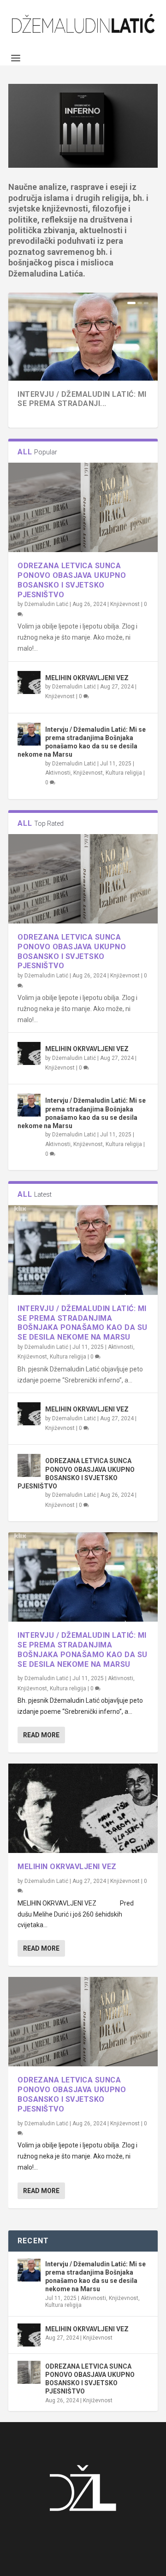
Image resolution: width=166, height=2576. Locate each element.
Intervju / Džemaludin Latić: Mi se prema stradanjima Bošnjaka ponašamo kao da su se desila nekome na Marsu (83, 1323)
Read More (41, 1735)
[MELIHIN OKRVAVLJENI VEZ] (29, 682)
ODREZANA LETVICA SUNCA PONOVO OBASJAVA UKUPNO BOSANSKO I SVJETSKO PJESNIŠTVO (72, 580)
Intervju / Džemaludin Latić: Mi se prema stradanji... (82, 399)
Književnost (125, 604)
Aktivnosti (58, 773)
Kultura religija (124, 773)
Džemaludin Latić (46, 604)
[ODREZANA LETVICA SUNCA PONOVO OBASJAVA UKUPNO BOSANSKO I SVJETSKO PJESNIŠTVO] (83, 507)
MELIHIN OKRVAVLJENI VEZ (87, 678)
